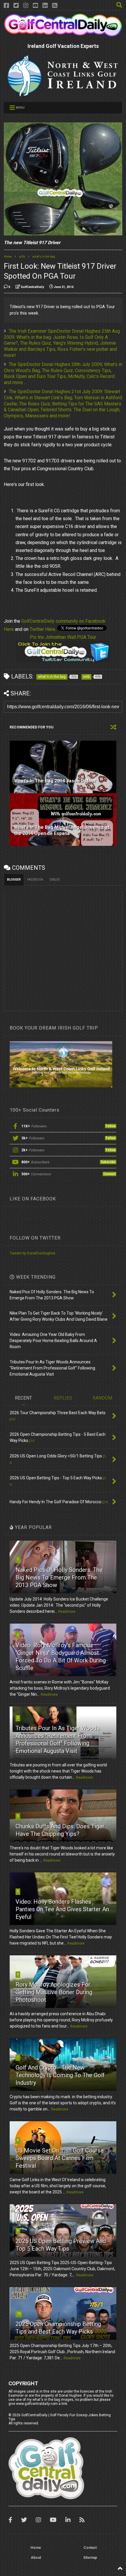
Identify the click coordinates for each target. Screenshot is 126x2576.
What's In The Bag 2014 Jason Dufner (55, 781)
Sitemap (90, 2558)
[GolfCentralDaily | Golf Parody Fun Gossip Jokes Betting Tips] (63, 34)
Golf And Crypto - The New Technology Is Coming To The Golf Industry (60, 2075)
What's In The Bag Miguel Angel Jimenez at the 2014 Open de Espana (62, 830)
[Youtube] (35, 6)
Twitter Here (42, 629)
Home (8, 257)
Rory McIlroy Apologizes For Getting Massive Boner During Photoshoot (54, 1992)
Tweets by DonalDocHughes (33, 1253)
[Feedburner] (55, 6)
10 (19, 2314)
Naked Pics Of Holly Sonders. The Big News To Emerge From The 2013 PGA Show (59, 1577)
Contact (90, 2548)
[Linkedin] (45, 6)
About (36, 2558)
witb (22, 257)
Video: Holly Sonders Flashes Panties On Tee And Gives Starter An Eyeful (62, 1909)
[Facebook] (6, 6)
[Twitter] (16, 6)
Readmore (67, 1612)
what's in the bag (44, 257)
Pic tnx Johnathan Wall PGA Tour (63, 637)
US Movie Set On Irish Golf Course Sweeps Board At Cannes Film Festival (60, 2158)
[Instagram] (26, 6)
